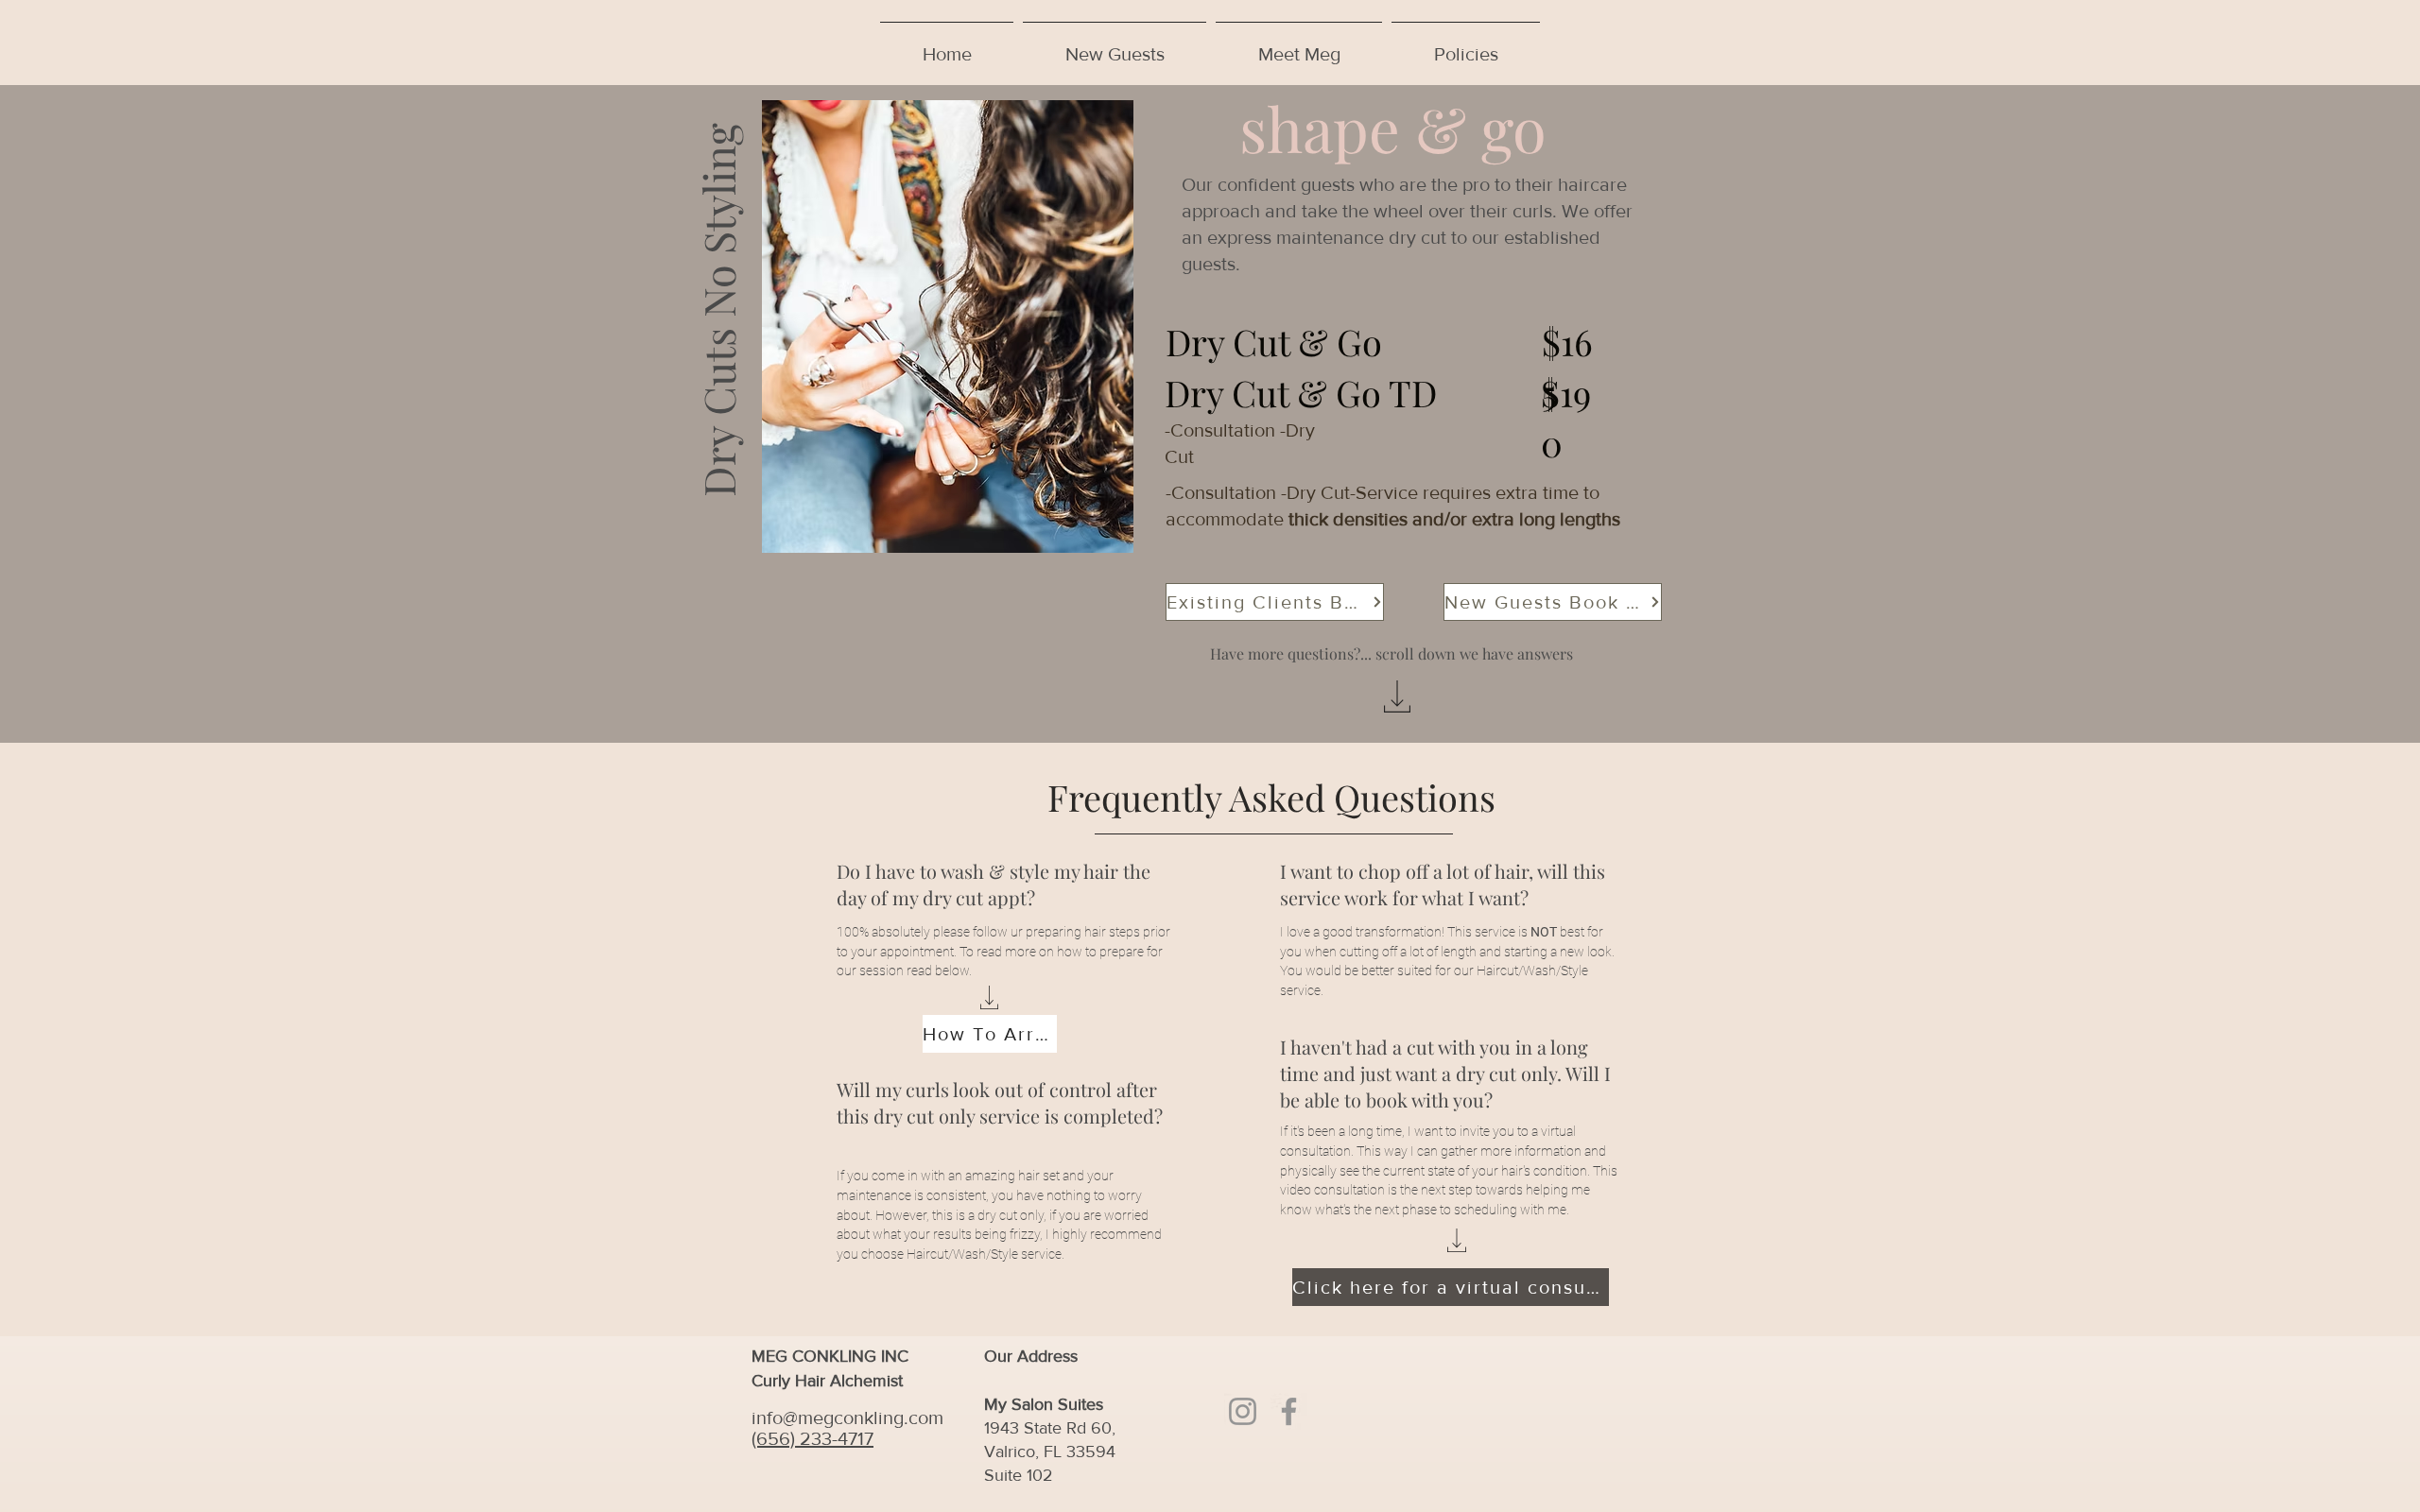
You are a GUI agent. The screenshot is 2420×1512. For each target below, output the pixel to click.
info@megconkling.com (847, 1417)
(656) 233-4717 (812, 1438)
